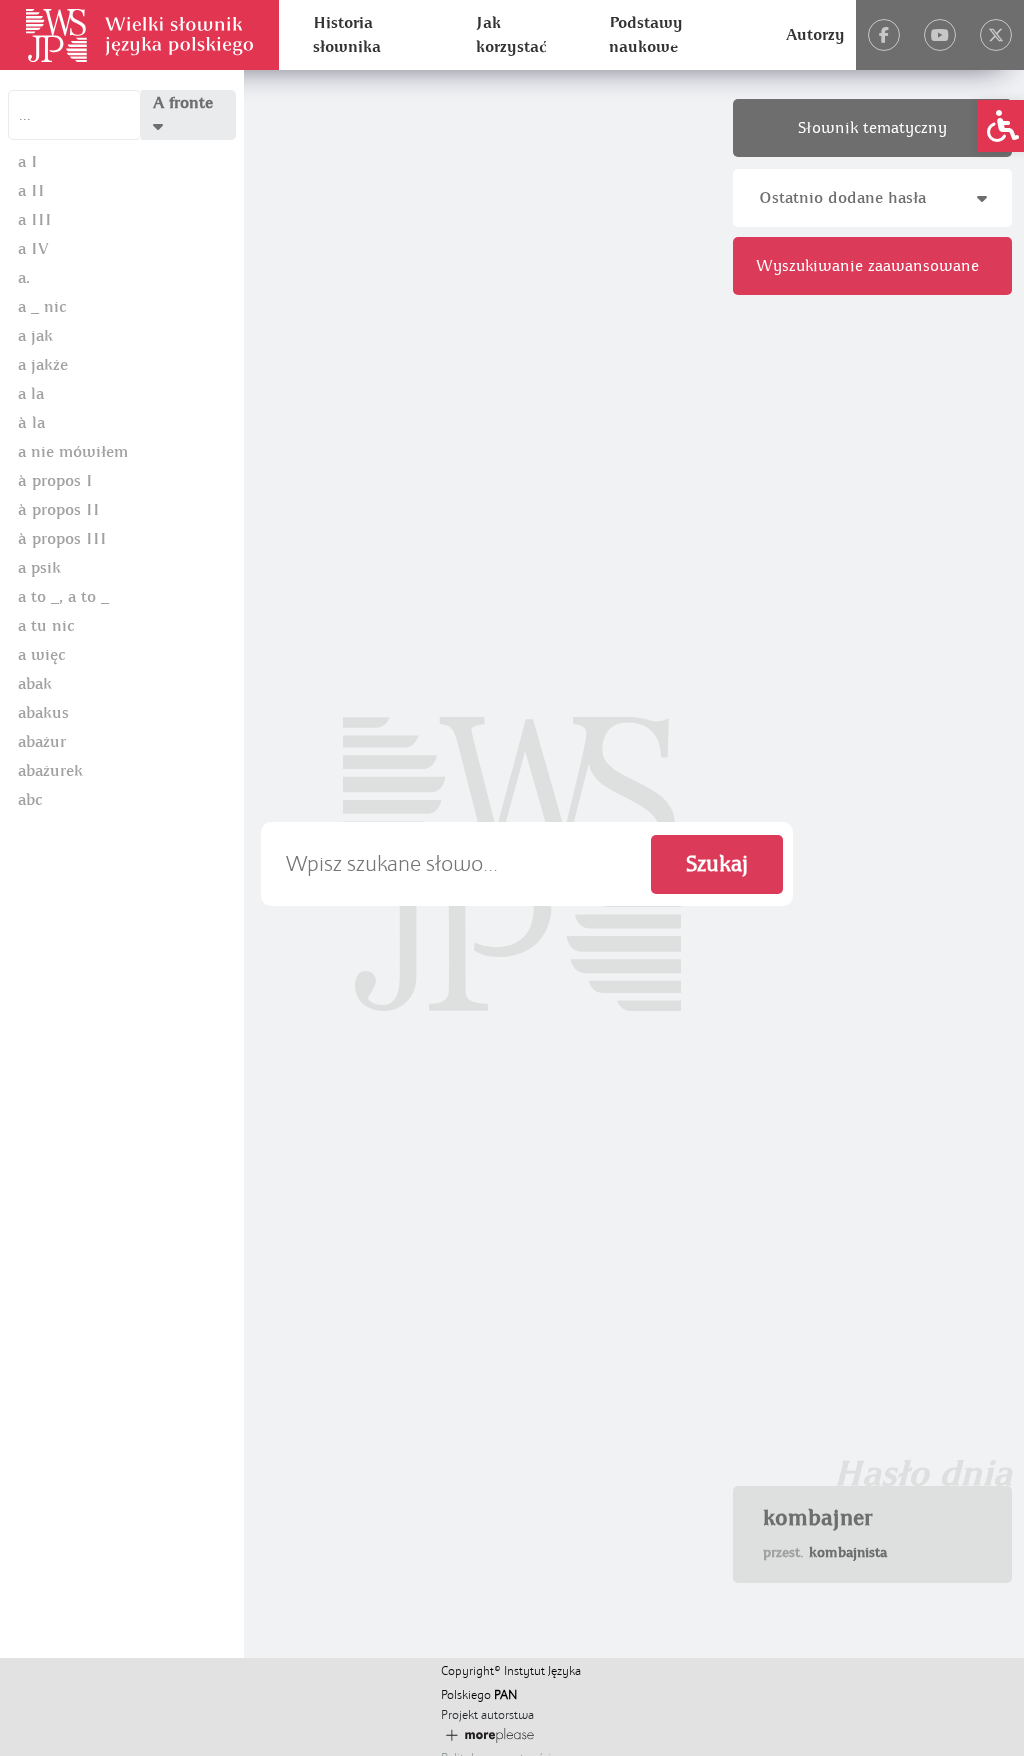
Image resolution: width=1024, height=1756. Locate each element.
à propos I (55, 481)
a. (24, 278)
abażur (42, 742)
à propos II (59, 510)
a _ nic (42, 307)
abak (35, 684)
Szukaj (717, 864)
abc (30, 800)
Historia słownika (347, 35)
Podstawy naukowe (646, 35)
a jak (35, 336)
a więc (41, 655)
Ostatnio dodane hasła (842, 198)
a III (35, 220)
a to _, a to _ (63, 597)
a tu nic (46, 626)
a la (31, 394)
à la (31, 423)
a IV (33, 249)
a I (28, 162)
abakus (43, 713)
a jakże (43, 365)
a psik (39, 568)
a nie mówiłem (73, 452)
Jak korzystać (511, 35)
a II (31, 191)
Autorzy (815, 35)
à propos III (62, 539)
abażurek (50, 771)
